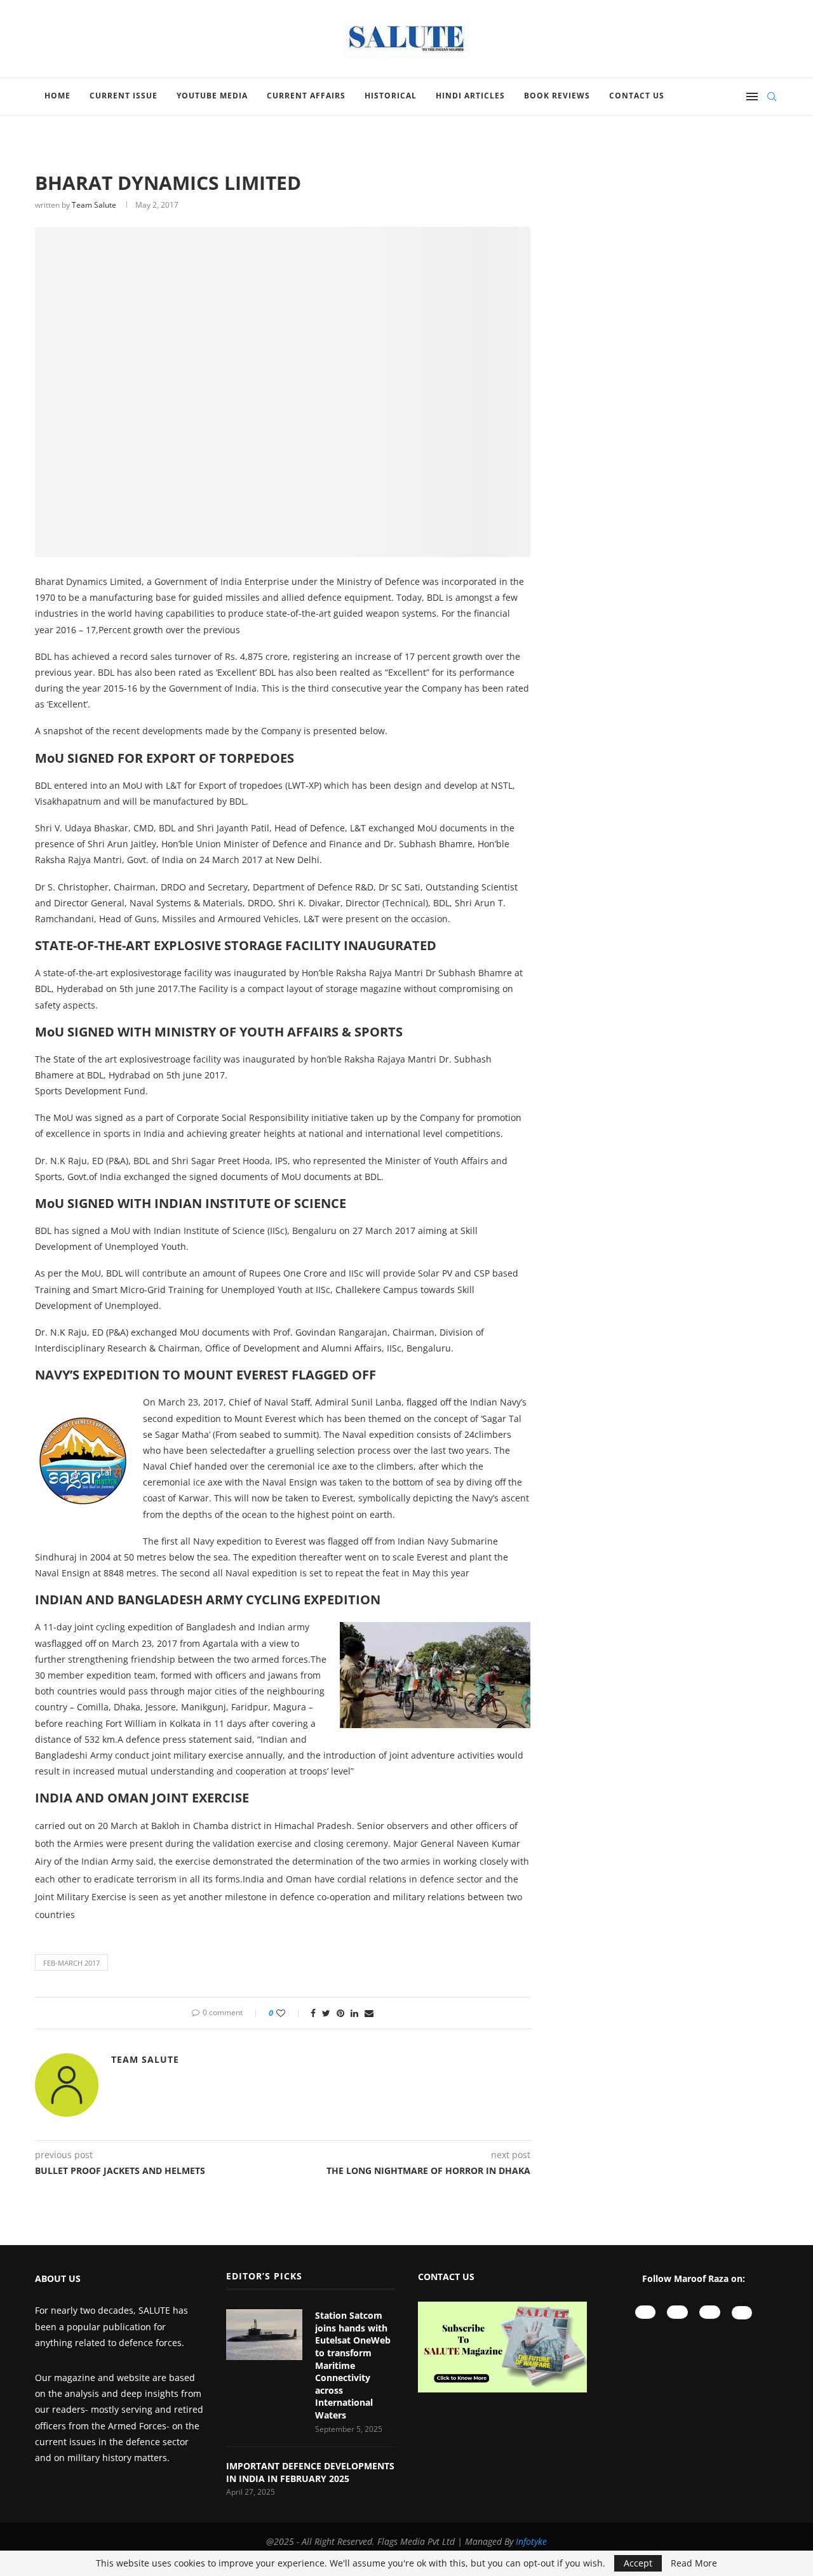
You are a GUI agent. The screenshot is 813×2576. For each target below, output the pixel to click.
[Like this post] (289, 2013)
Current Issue (124, 96)
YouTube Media (212, 96)
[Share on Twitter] (326, 2013)
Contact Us (637, 96)
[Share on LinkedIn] (354, 2013)
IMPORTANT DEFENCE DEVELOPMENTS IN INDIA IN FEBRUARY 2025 (310, 2472)
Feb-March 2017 (71, 1963)
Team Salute (94, 205)
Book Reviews (557, 96)
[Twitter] (742, 2313)
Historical (391, 96)
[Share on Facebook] (313, 2013)
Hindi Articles (470, 96)
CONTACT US (446, 2277)
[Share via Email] (369, 2013)
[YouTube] (646, 2312)
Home (57, 96)
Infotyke (531, 2541)
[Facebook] (710, 2312)
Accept (638, 2563)
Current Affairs (306, 96)
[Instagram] (677, 2312)
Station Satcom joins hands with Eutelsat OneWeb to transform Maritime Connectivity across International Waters (353, 2365)
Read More (694, 2563)
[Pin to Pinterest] (340, 2013)
